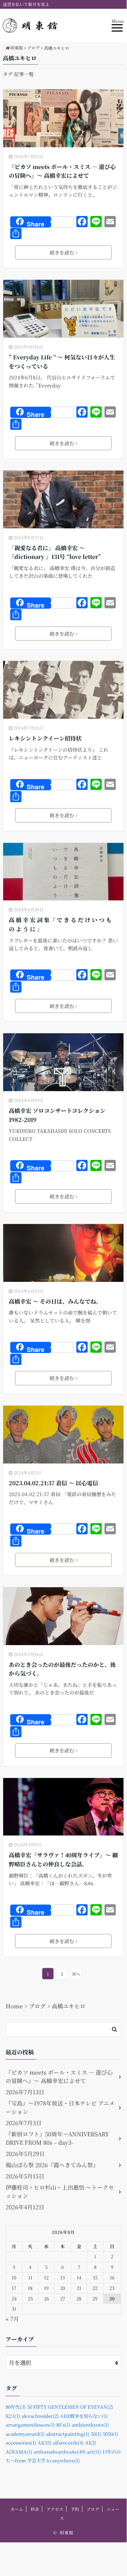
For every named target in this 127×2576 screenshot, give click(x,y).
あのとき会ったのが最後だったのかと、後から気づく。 (62, 1669)
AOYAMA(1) (19, 2452)
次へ (76, 1974)
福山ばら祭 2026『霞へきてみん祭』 (52, 2165)
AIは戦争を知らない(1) (84, 2416)
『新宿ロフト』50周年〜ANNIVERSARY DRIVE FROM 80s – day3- (57, 2138)
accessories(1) (21, 2443)
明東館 (67, 2532)
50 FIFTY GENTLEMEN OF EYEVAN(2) (70, 2407)
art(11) (94, 2452)
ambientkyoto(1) (90, 2425)
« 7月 (12, 2319)
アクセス (55, 2509)
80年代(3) (16, 2407)
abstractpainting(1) (68, 2434)
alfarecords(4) (68, 2443)
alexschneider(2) (40, 2416)
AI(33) (45, 2443)
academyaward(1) (25, 2434)
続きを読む (62, 252)
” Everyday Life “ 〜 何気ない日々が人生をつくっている (62, 362)
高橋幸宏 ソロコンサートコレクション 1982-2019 (57, 1115)
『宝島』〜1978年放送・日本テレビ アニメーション (60, 2107)
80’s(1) (63, 2425)
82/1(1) (13, 2416)
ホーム (17, 2509)
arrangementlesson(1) (30, 2425)
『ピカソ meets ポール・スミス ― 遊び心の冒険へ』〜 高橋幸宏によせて (62, 171)
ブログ (93, 2509)
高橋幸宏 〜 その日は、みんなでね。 (55, 1301)
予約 (75, 2509)
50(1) (96, 2434)
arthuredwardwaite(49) (60, 2452)
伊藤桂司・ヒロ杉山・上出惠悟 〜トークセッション (60, 2192)
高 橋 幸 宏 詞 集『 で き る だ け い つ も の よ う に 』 (60, 924)
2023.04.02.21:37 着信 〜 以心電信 (53, 1483)
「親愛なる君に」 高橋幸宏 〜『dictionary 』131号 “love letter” (55, 552)
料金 (35, 2509)
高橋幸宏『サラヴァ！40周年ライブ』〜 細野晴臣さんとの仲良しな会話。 (63, 1860)
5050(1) (110, 2434)
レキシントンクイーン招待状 (45, 738)
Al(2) (91, 2443)
